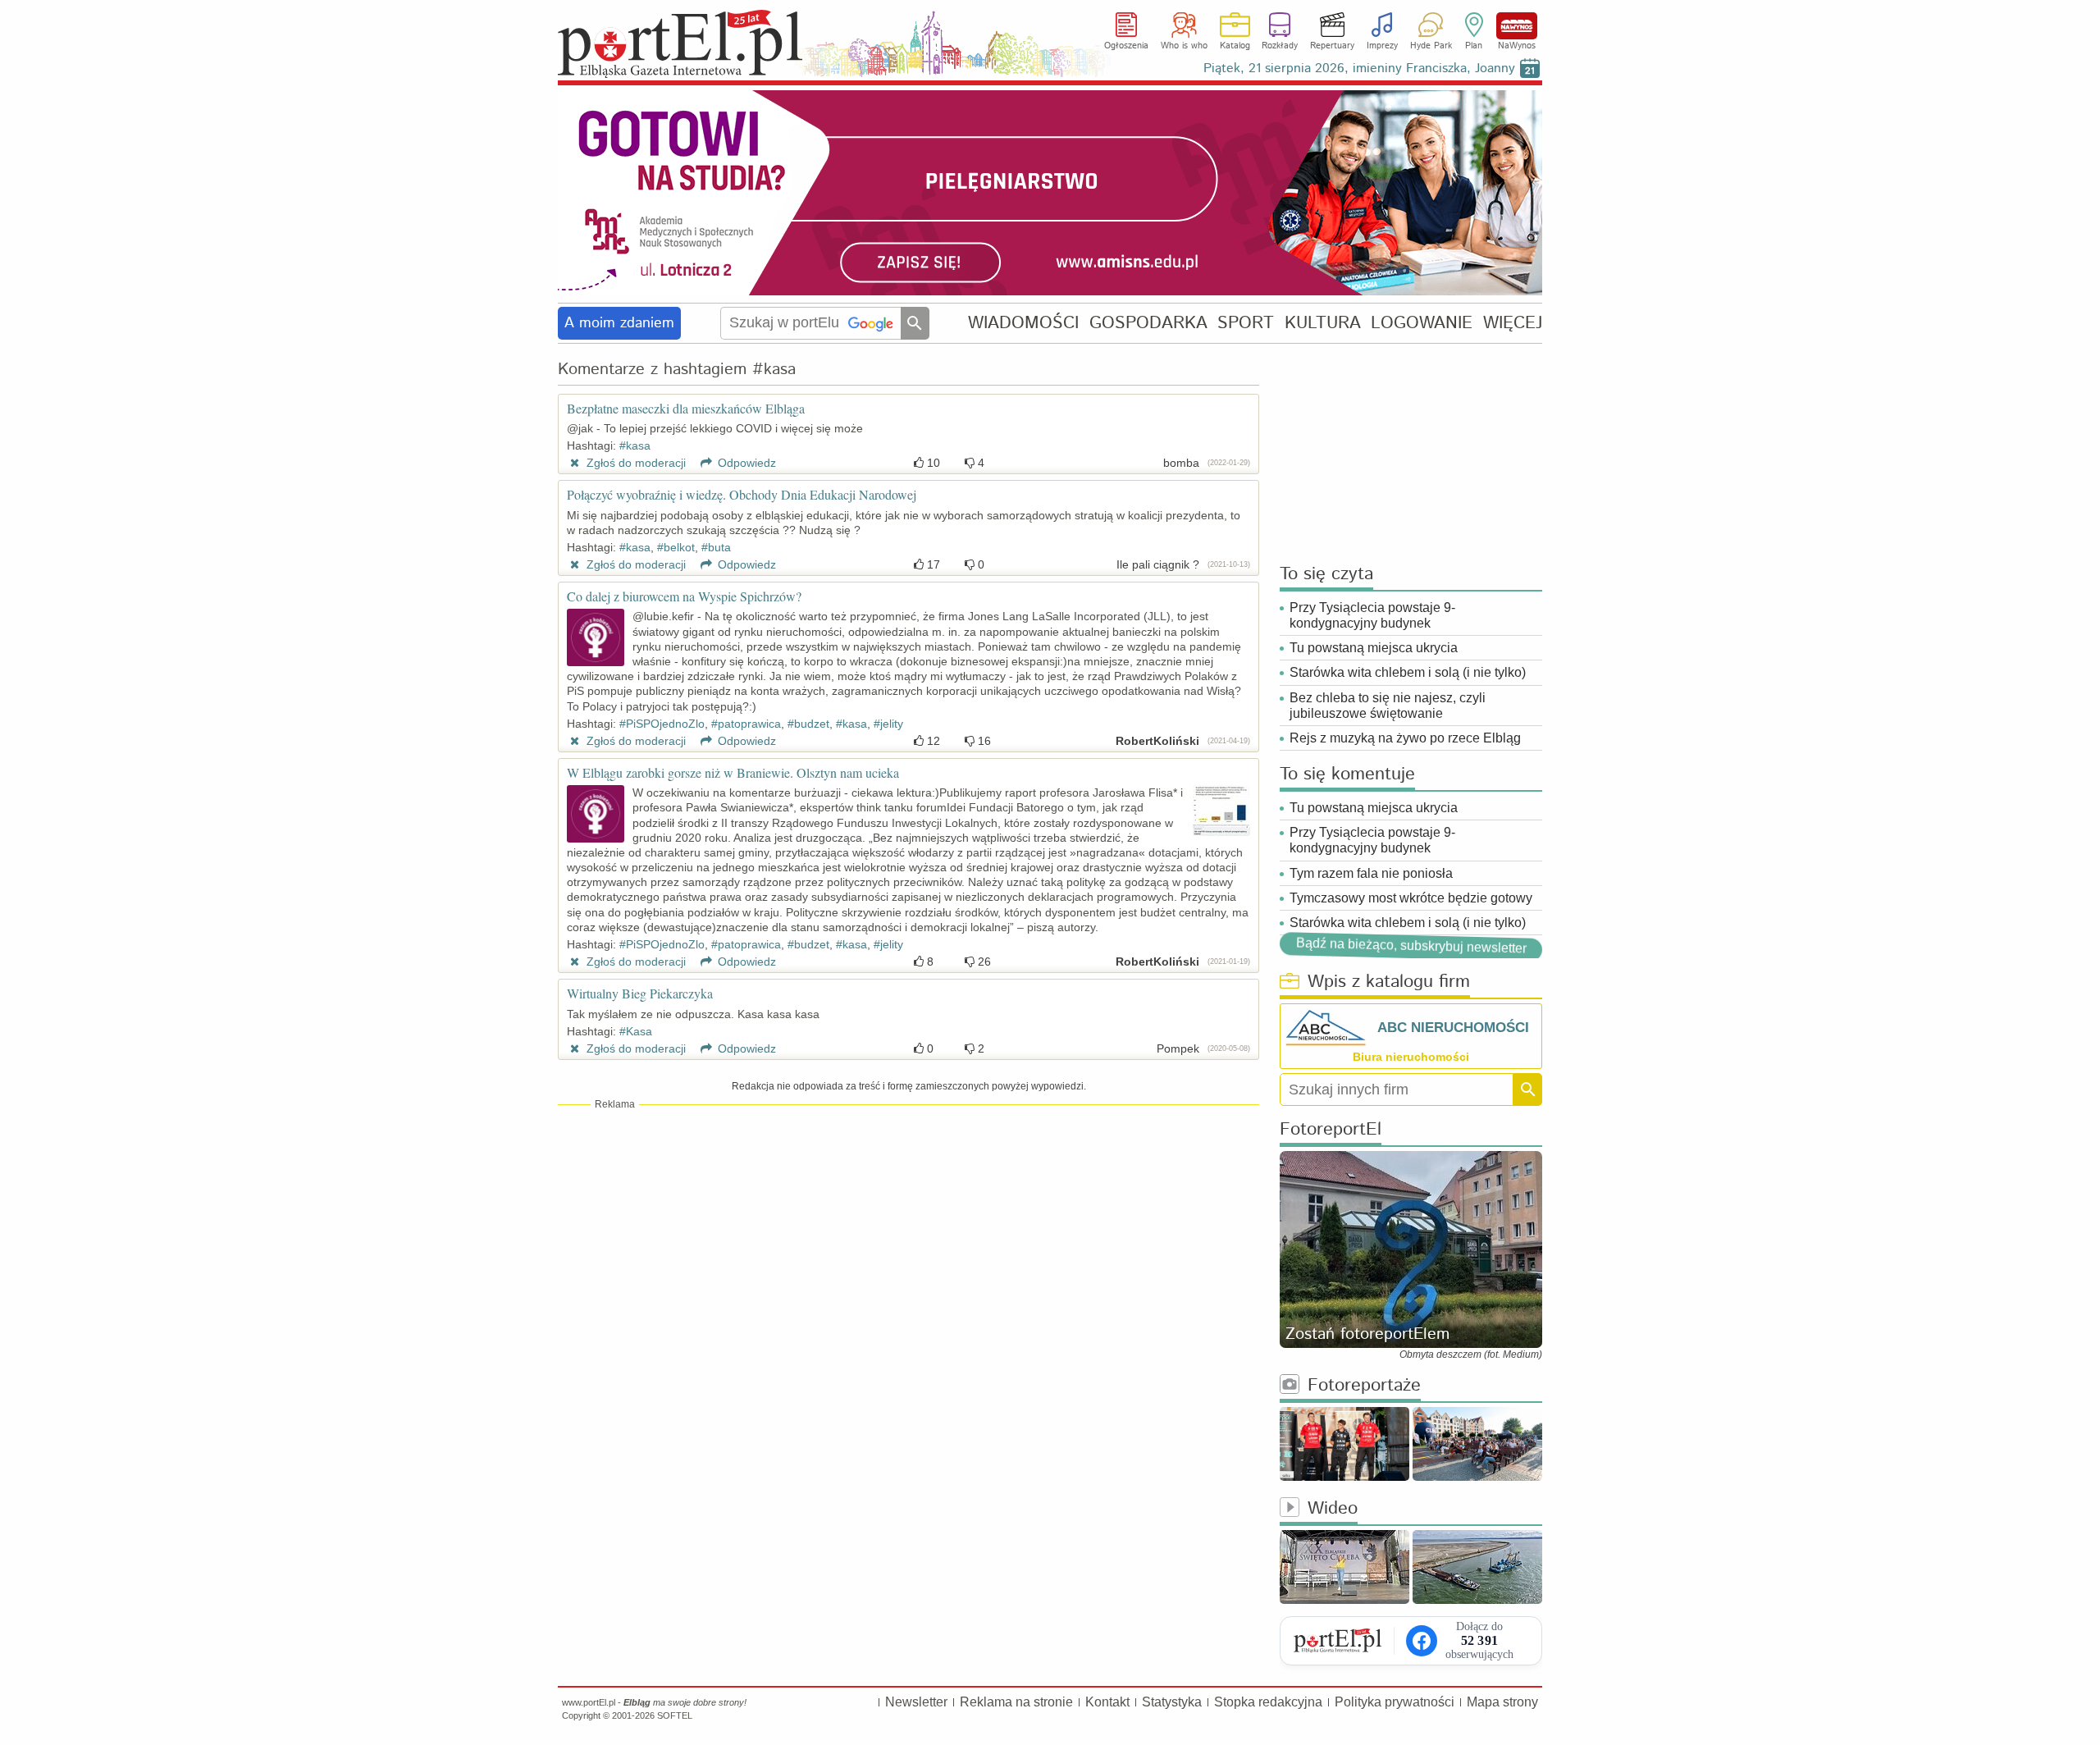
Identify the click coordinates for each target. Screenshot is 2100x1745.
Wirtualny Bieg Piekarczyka (640, 993)
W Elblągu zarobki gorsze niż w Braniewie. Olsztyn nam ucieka (733, 772)
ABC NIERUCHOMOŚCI (1453, 1028)
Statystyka (1172, 1702)
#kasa (635, 445)
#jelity (888, 724)
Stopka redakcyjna (1268, 1702)
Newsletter (916, 1702)
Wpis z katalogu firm (1389, 982)
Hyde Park (1431, 46)
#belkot (676, 547)
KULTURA (1323, 323)
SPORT (1246, 323)
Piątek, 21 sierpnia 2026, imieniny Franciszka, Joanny (1359, 69)
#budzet (808, 724)
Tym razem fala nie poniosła (1371, 873)
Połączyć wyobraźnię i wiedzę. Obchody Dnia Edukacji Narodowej (742, 494)
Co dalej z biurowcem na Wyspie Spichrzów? (684, 596)
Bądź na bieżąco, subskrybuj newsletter (1411, 946)
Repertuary (1332, 46)
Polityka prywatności (1395, 1702)
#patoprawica (746, 724)
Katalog (1235, 46)
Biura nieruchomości (1411, 1057)
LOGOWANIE (1422, 323)
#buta (716, 547)
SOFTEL (675, 1715)
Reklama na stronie (1016, 1702)
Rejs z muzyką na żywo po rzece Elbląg (1405, 738)
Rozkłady (1280, 46)
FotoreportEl (1331, 1130)
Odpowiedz (745, 463)
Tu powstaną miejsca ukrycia (1374, 648)
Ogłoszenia (1126, 46)
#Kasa (636, 1031)
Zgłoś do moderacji (635, 463)
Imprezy (1382, 46)
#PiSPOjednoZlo (662, 724)
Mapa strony (1502, 1702)
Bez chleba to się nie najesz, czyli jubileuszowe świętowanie (1388, 706)
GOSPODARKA (1148, 323)
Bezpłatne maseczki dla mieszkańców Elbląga (686, 408)
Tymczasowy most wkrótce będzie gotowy (1411, 898)
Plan (1474, 46)
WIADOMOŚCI (1023, 323)
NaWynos (1517, 26)
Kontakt (1107, 1702)
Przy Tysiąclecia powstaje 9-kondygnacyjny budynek (1372, 615)
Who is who (1184, 46)
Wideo (1333, 1509)
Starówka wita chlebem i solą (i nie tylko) (1408, 672)
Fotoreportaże (1364, 1386)
